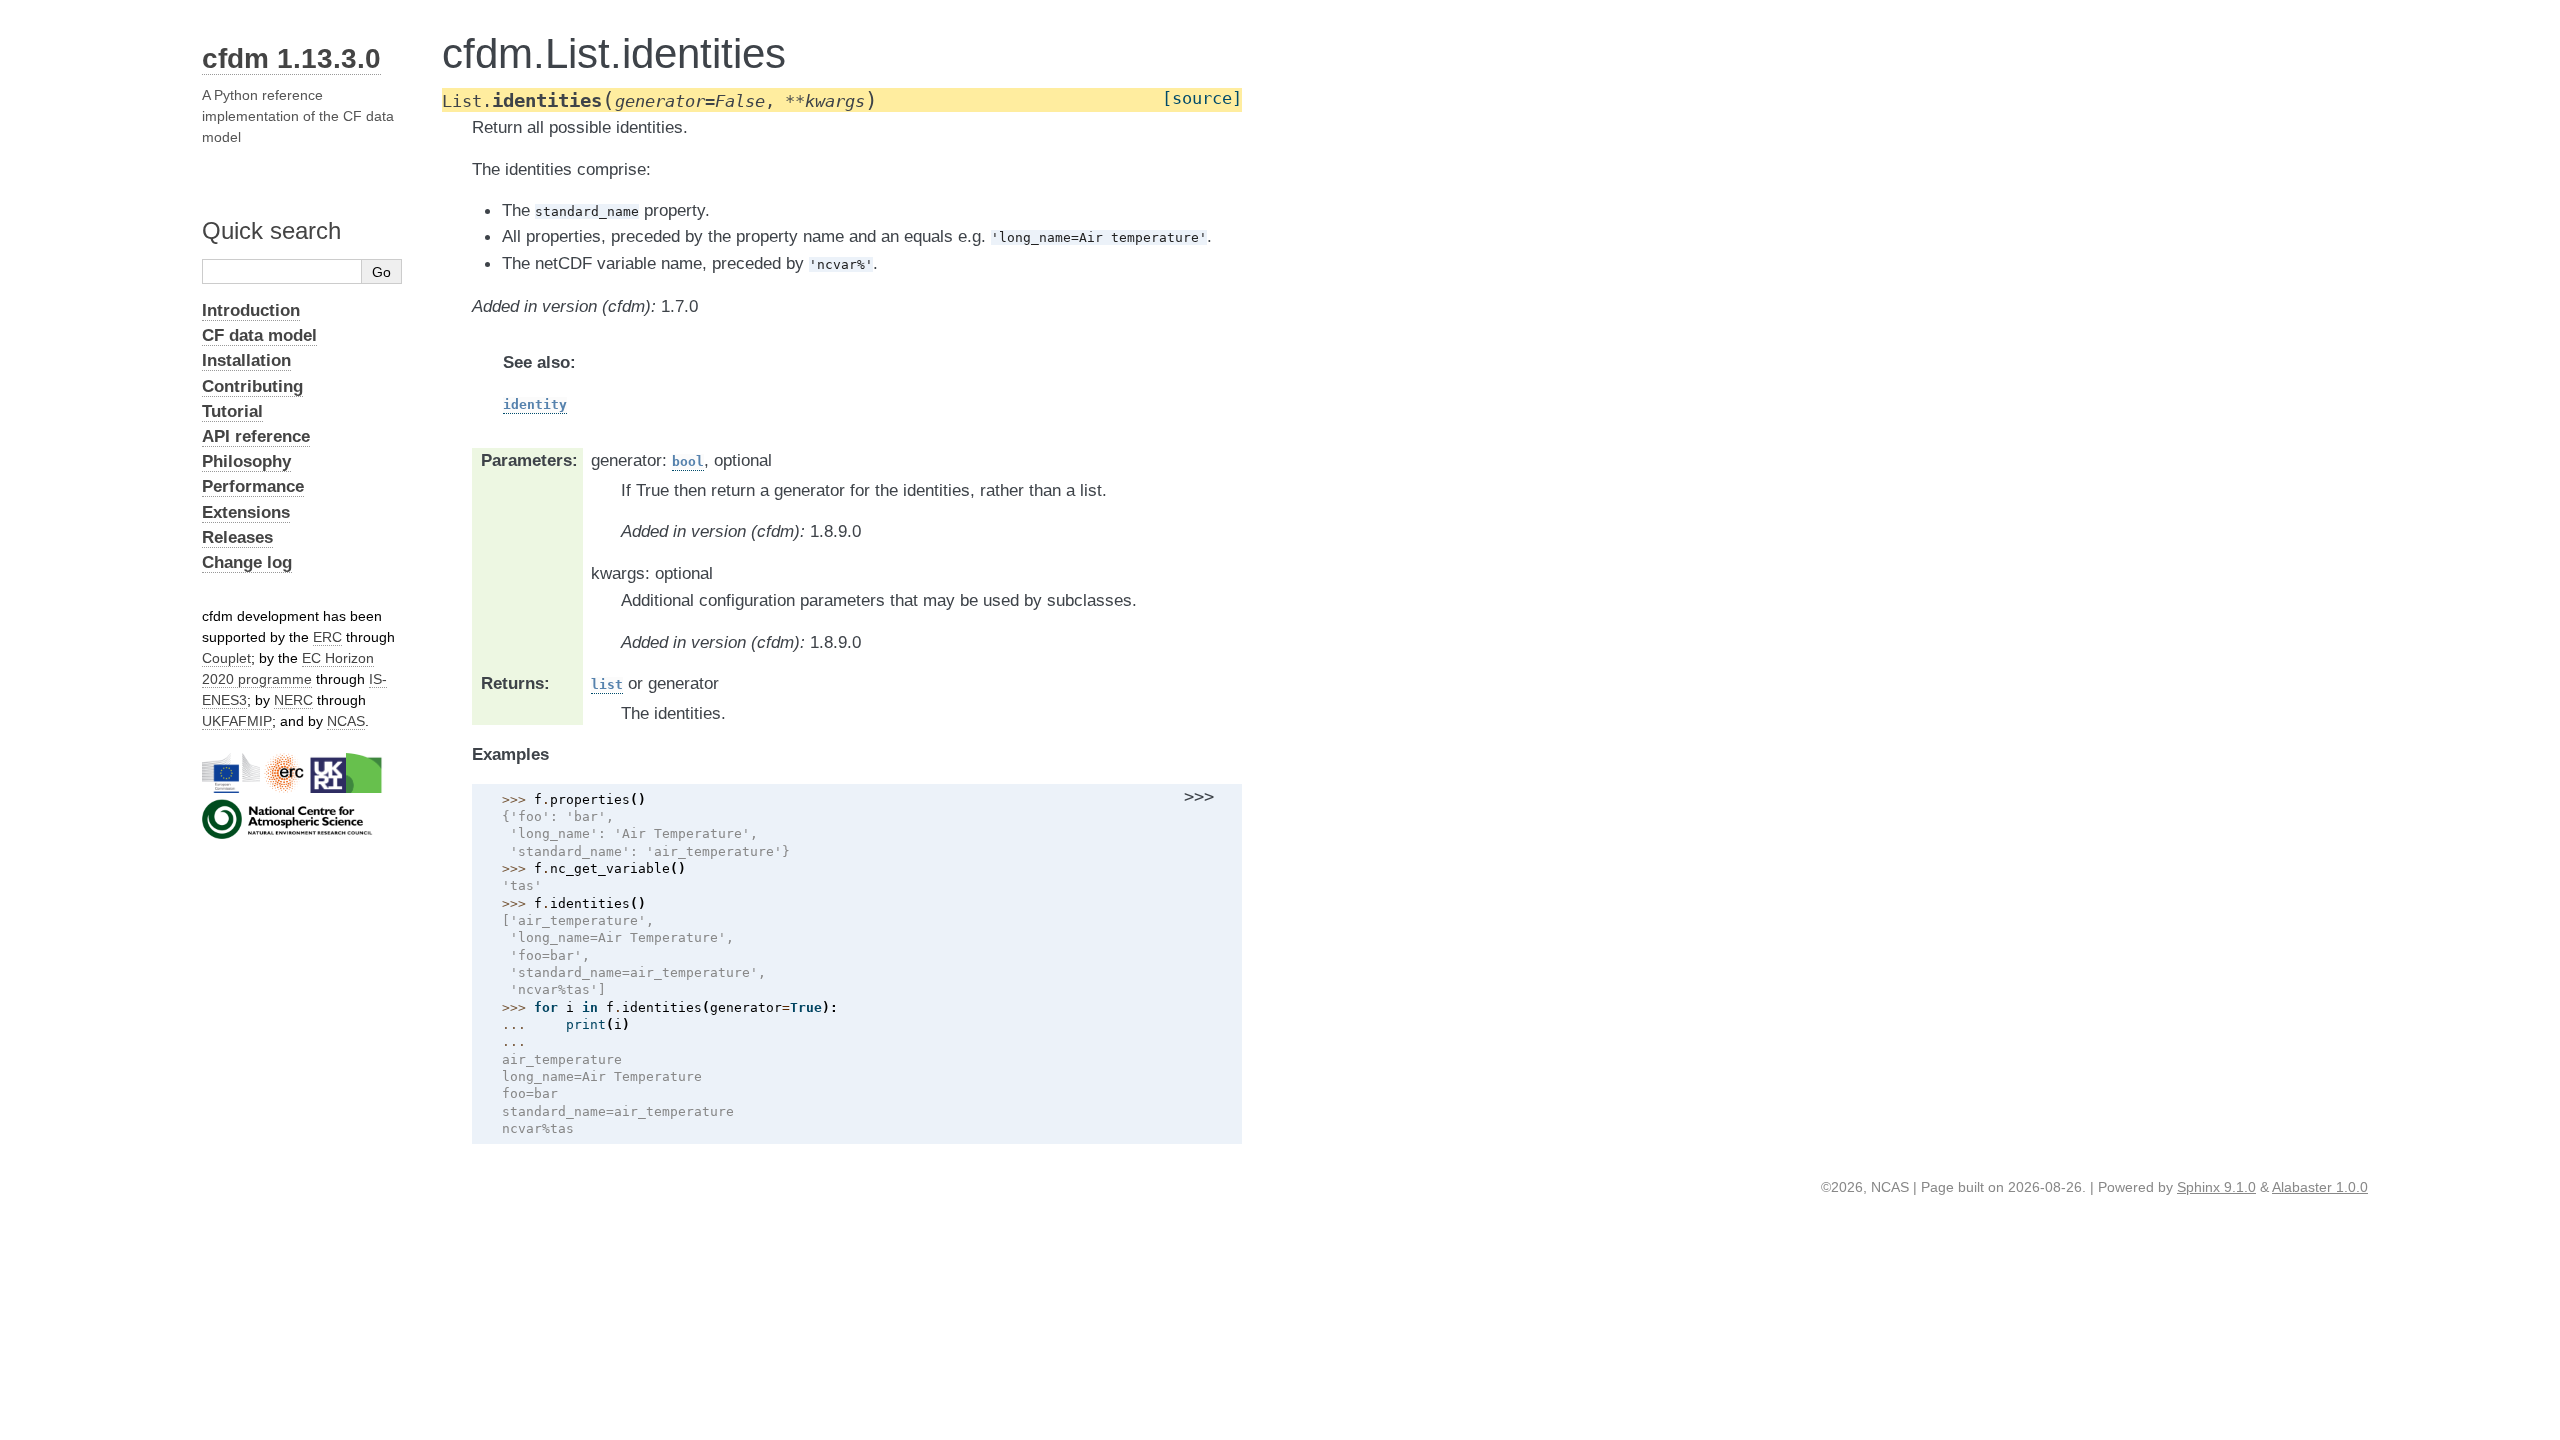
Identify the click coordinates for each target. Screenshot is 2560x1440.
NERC (293, 700)
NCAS (346, 721)
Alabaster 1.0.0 (2320, 1187)
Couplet (226, 658)
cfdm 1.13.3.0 (291, 58)
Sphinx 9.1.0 (2216, 1187)
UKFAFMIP (237, 721)
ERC (327, 637)
